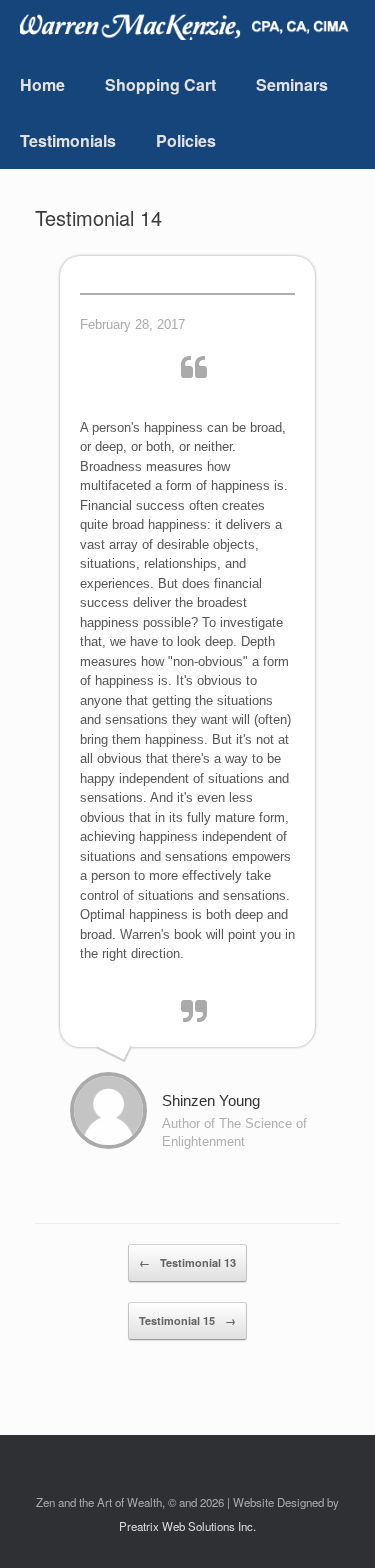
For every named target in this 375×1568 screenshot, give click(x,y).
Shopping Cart (160, 84)
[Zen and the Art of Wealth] (190, 25)
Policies (186, 140)
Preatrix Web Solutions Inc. (187, 1526)
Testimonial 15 (187, 1320)
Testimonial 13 (187, 1262)
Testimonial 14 (98, 217)
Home (42, 84)
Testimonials (68, 140)
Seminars (292, 84)
